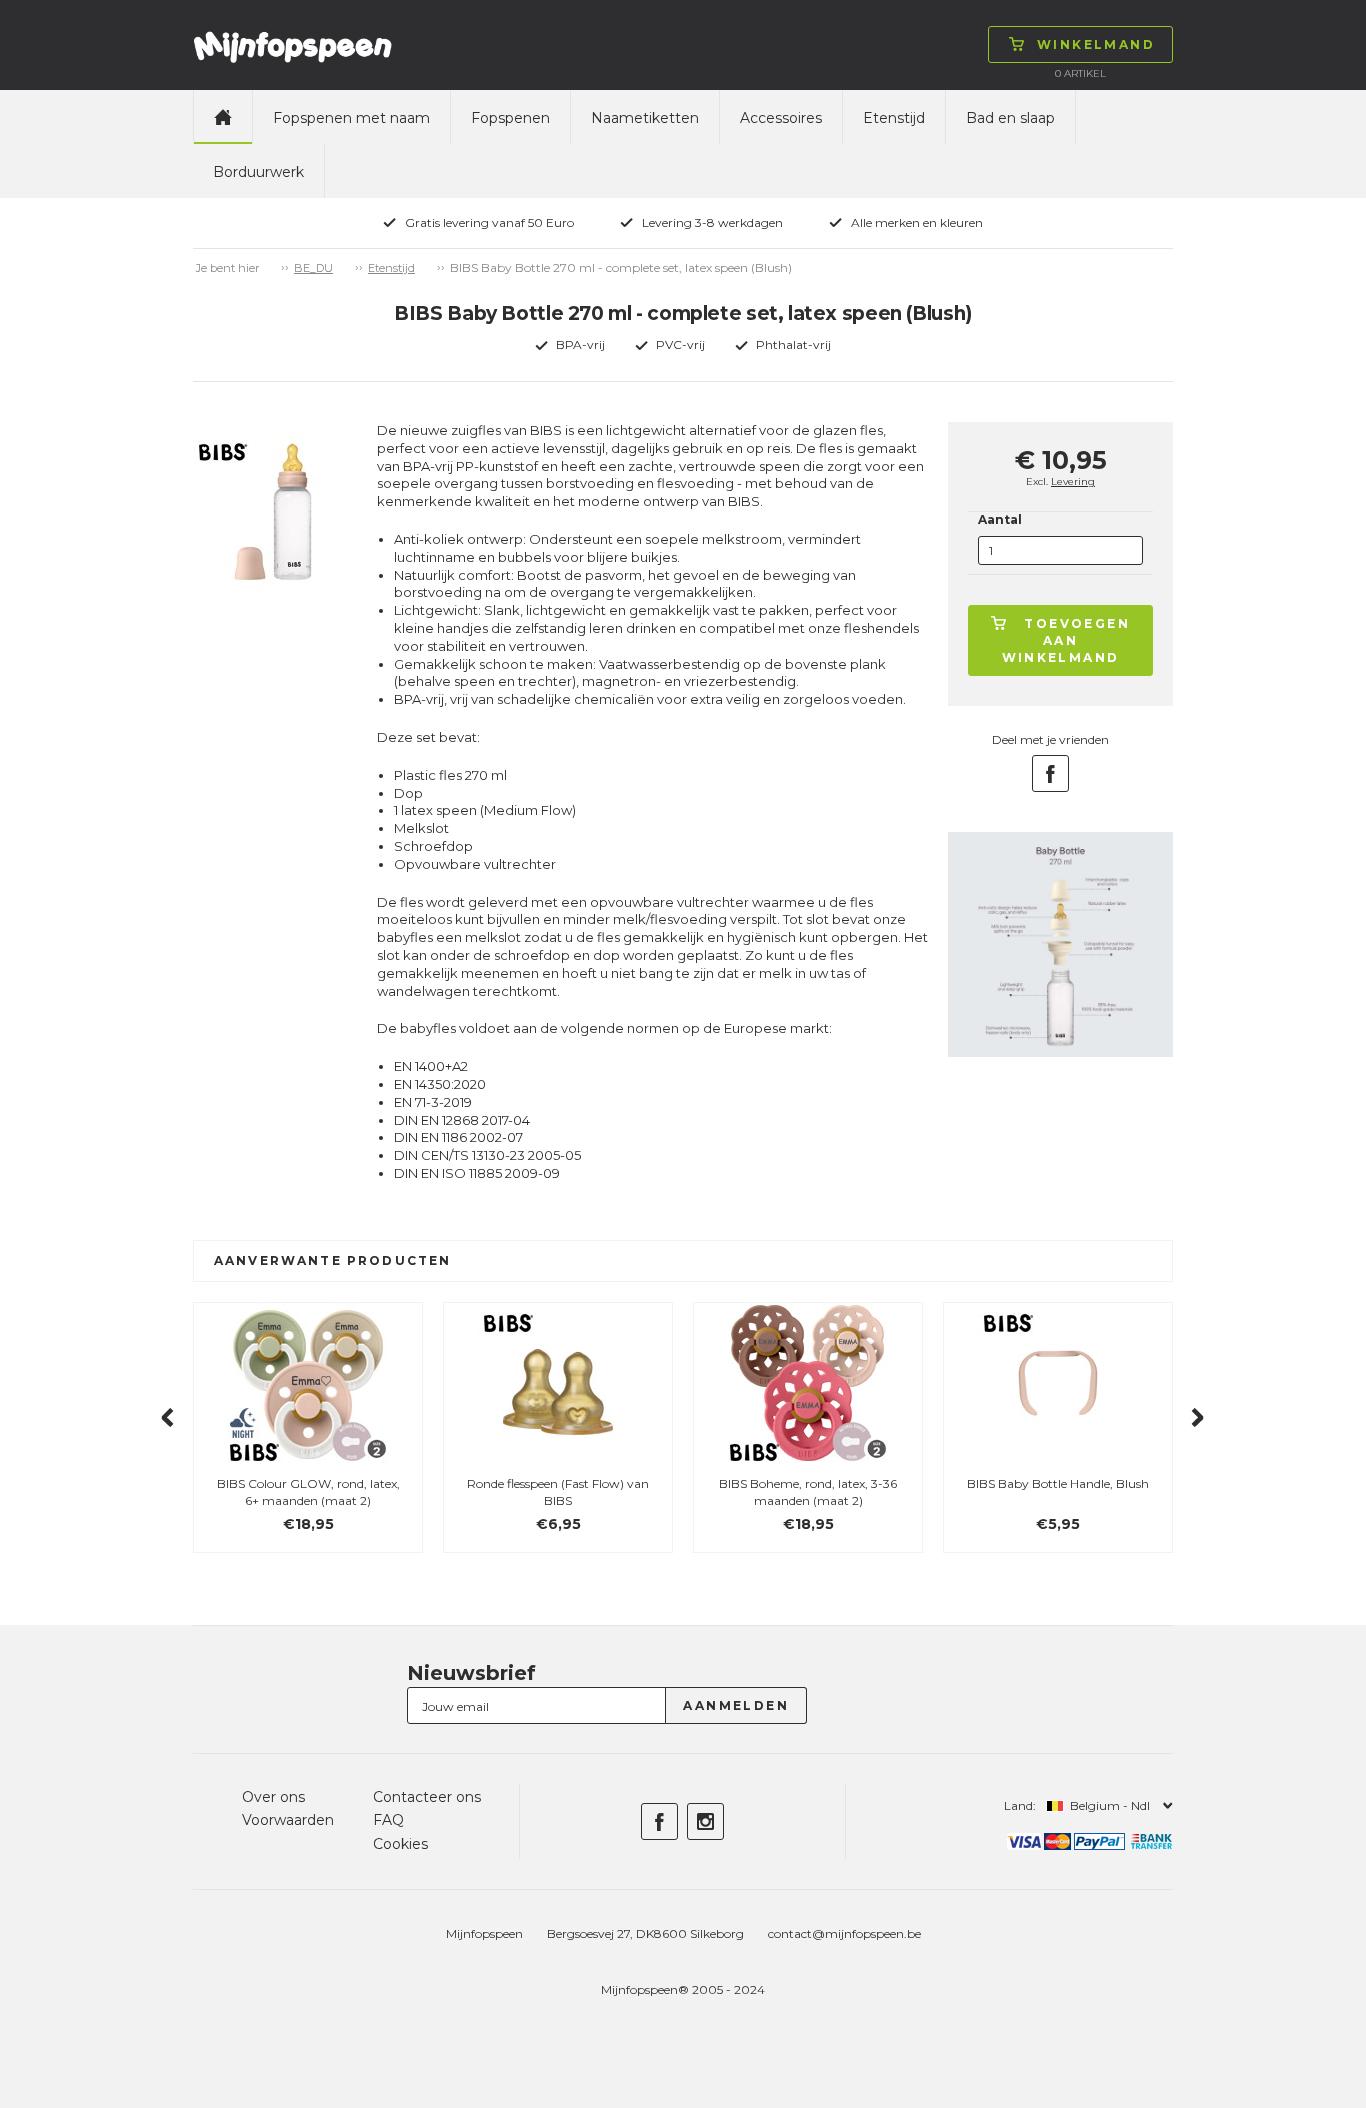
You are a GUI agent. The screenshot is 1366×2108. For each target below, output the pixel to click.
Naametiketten (645, 118)
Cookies (400, 1844)
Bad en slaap (1010, 118)
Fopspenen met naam (351, 118)
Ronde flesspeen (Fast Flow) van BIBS (558, 1492)
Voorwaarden (288, 1820)
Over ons (273, 1797)
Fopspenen (510, 118)
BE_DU (313, 268)
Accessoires (781, 118)
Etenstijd (894, 118)
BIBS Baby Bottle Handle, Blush (1058, 1483)
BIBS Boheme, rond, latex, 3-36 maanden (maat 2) (808, 1492)
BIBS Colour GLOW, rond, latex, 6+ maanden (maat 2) (308, 1492)
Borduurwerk (258, 172)
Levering (1073, 481)
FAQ (388, 1820)
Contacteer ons (427, 1797)
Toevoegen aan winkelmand (1066, 640)
